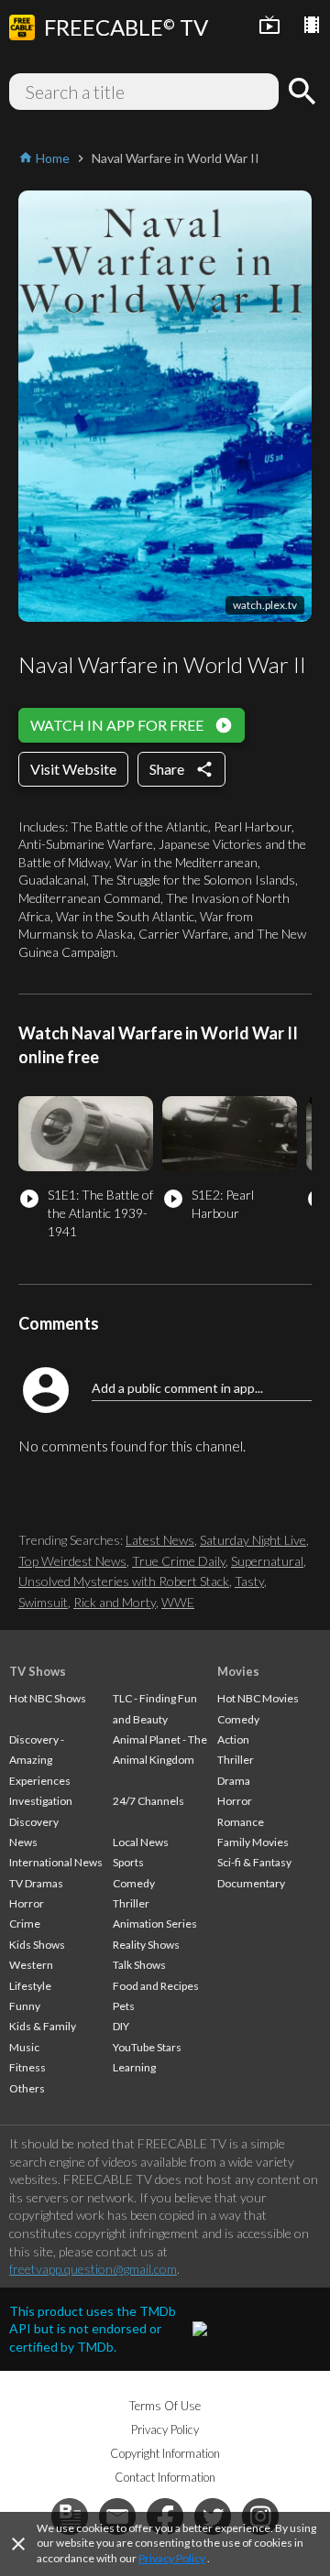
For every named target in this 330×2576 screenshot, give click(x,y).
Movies (238, 1671)
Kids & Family (43, 2026)
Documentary (251, 1883)
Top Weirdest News (72, 1561)
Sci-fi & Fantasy (254, 1862)
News (23, 1842)
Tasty (249, 1581)
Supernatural (267, 1561)
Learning (134, 2067)
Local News (141, 1842)
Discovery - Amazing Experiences (40, 1760)
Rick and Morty (115, 1602)
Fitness (27, 2067)
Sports (128, 1862)
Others (27, 2088)
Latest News (160, 1540)
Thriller (131, 1903)
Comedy (134, 1883)
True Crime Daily (179, 1561)
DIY (121, 2026)
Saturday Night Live (253, 1540)
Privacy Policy (172, 2558)
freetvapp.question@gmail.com (93, 2269)
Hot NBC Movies (258, 1698)
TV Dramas (36, 1883)
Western (31, 1965)
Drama (234, 1781)
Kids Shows (37, 1945)
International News (56, 1862)
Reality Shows (146, 1945)
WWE (178, 1602)
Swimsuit (43, 1602)
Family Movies (253, 1842)
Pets (124, 2006)
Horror (27, 1903)
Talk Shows (139, 1965)
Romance (241, 1822)
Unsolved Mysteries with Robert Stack (124, 1581)
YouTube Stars (147, 2047)
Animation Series (155, 1924)
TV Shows (38, 1671)
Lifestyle (30, 1986)
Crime (25, 1924)
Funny (25, 2006)
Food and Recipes (156, 1986)
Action (233, 1739)
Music (24, 2047)
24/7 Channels (148, 1801)
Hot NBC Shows (48, 1698)
